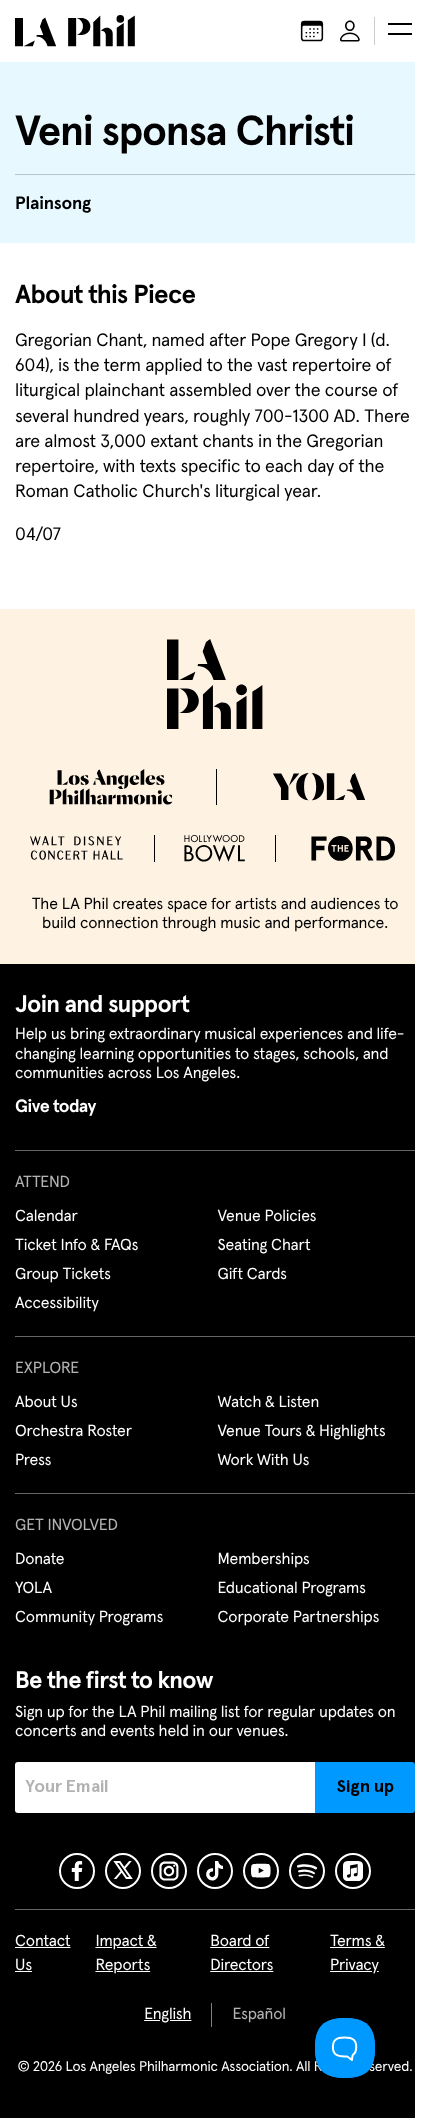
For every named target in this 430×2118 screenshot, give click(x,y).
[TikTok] (215, 1871)
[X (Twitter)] (123, 1871)
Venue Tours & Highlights (302, 1432)
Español (258, 2015)
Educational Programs (292, 1589)
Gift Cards (252, 1275)
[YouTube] (261, 1871)
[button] (400, 31)
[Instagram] (169, 1871)
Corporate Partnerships (299, 1618)
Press (33, 1461)
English (167, 2015)
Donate (39, 1560)
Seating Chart (264, 1246)
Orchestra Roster (73, 1432)
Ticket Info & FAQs (76, 1246)
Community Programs (89, 1618)
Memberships (264, 1560)
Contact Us (43, 1954)
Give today (55, 1107)
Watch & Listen (269, 1403)
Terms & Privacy (357, 1954)
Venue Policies (267, 1217)
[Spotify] (307, 1871)
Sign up (365, 1787)
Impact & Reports (125, 1954)
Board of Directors (241, 1954)
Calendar (46, 1217)
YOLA (33, 1589)
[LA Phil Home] (75, 31)
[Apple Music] (353, 1871)
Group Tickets (63, 1275)
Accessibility (57, 1304)
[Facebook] (77, 1871)
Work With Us (264, 1461)
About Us (46, 1403)
